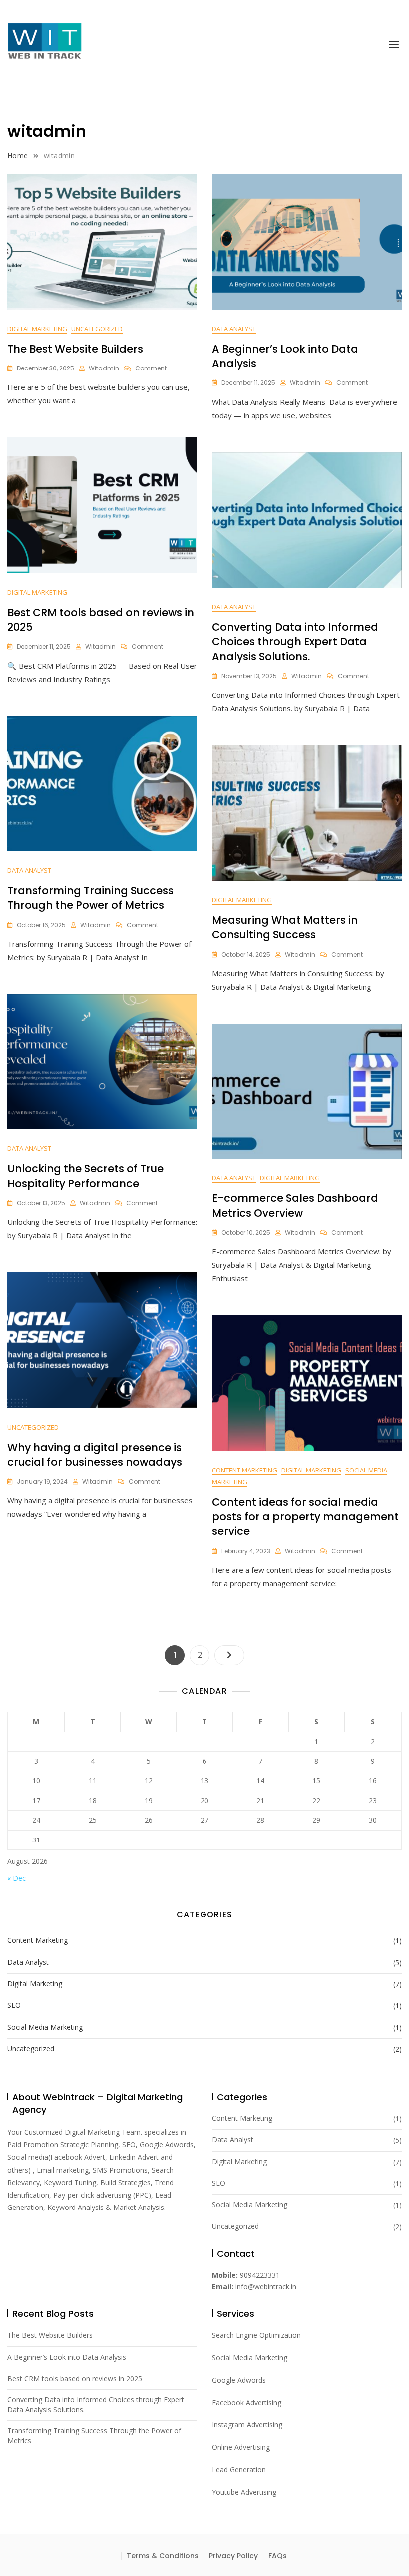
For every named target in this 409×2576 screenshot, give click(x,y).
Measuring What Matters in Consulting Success (285, 927)
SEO (14, 2005)
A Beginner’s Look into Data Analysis (67, 2357)
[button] (394, 45)
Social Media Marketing (45, 2027)
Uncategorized (97, 329)
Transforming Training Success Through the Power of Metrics (91, 898)
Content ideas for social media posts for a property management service (305, 1517)
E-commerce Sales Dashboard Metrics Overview (295, 1205)
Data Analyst (234, 329)
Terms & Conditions (163, 2556)
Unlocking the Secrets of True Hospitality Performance (86, 1176)
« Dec (17, 1878)
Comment (151, 368)
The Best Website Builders (75, 349)
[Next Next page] (229, 1655)
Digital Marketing (37, 329)
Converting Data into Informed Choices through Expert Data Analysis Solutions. (295, 642)
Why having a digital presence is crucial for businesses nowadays (95, 1455)
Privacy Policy (233, 2556)
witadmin (104, 368)
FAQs (278, 2556)
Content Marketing (245, 1470)
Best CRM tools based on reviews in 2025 (75, 2379)
